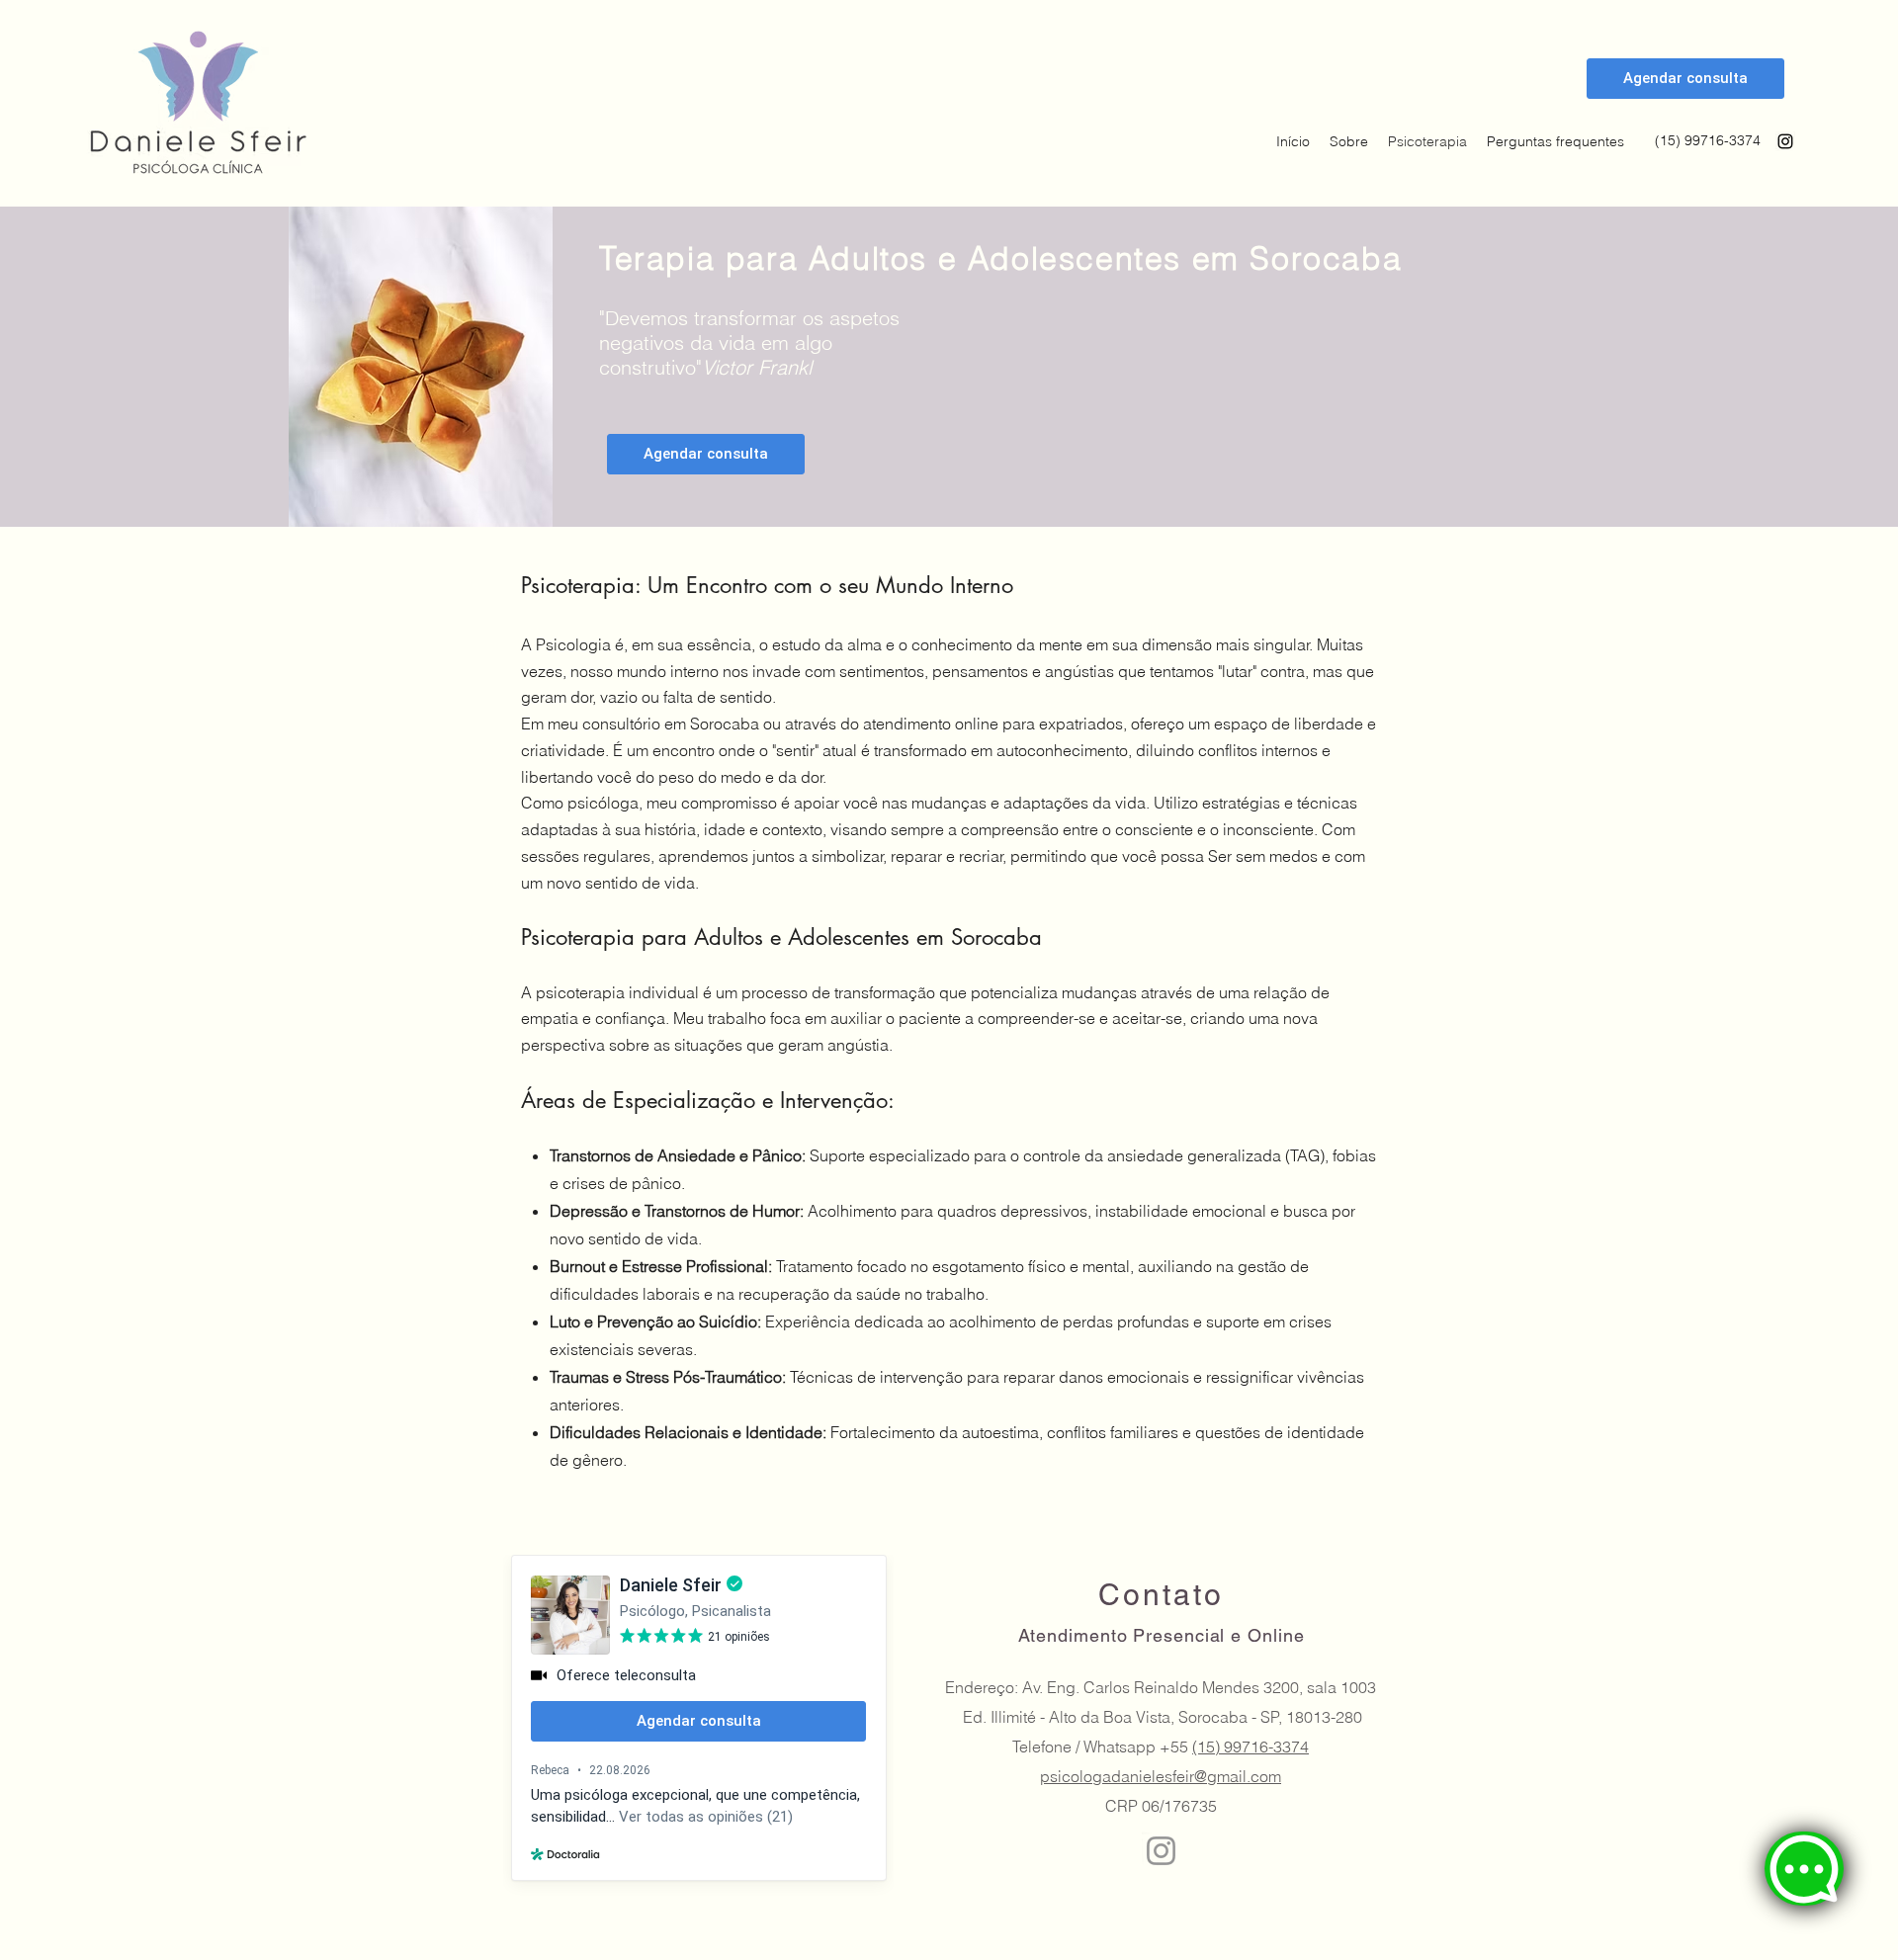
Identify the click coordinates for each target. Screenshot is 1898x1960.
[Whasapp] (1804, 1869)
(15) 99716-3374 (1251, 1747)
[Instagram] (1785, 141)
